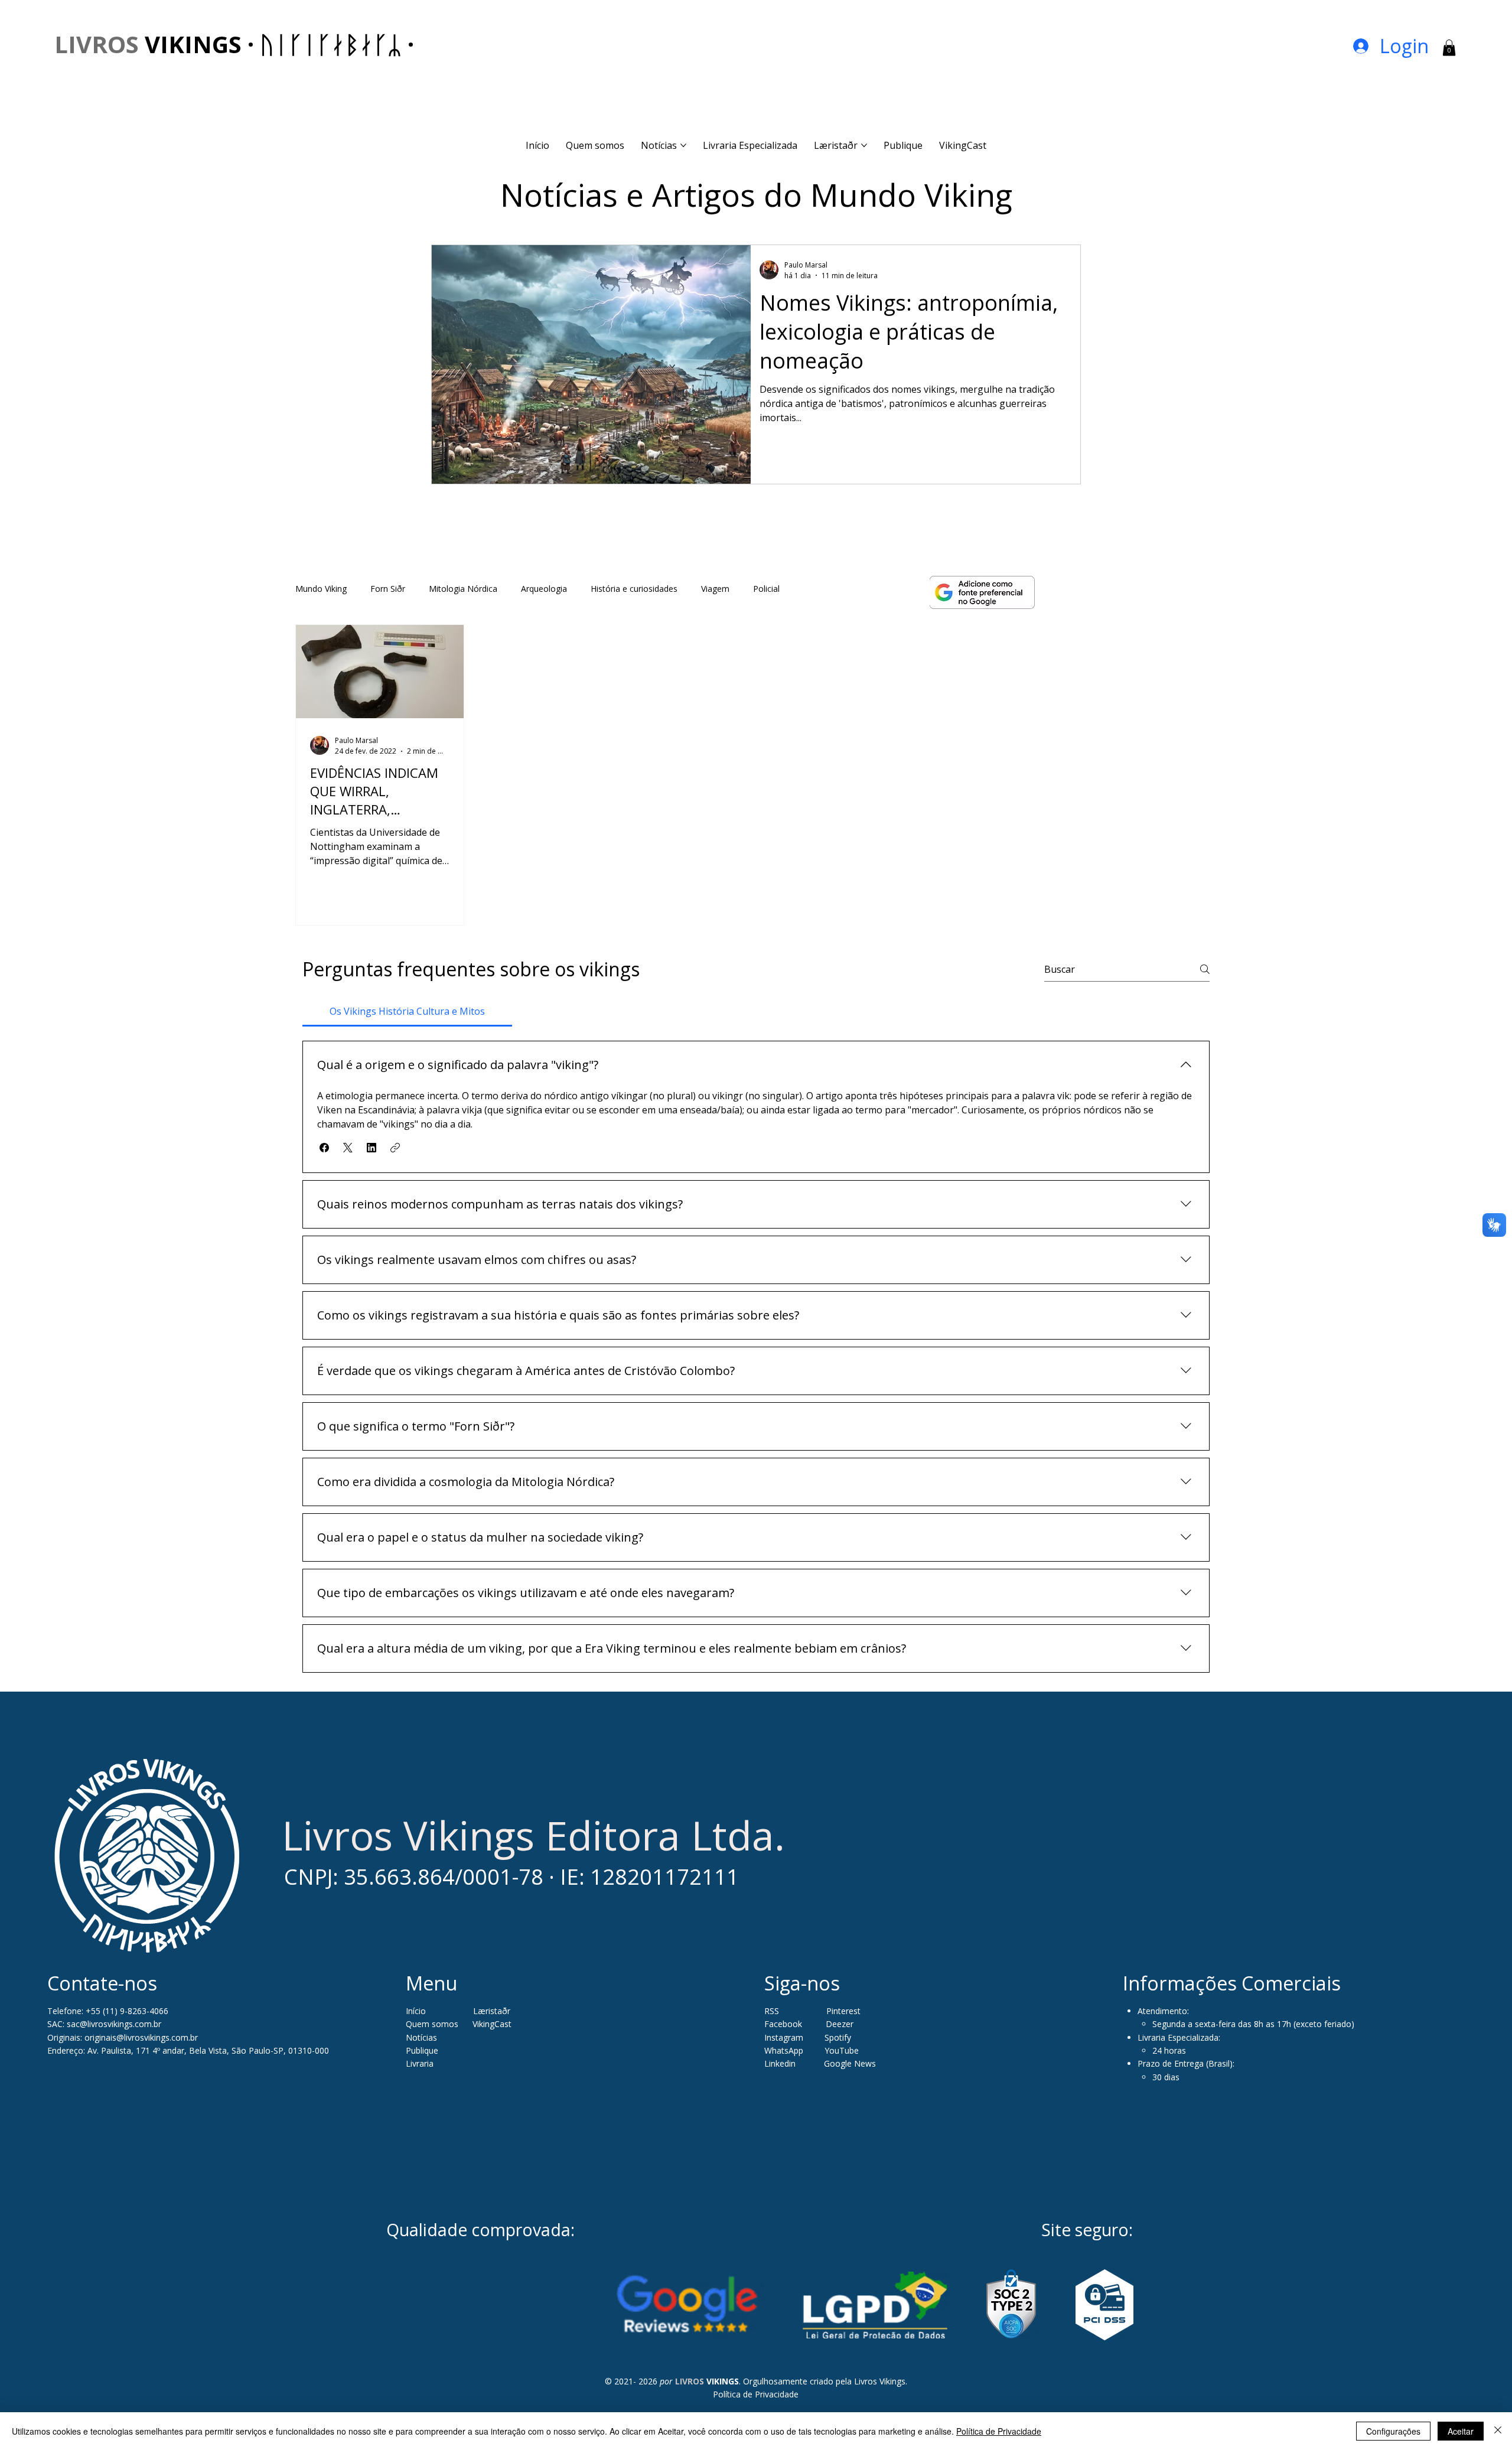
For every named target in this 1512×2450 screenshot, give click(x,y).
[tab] (407, 1011)
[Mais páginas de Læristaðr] (864, 145)
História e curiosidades (634, 589)
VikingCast (492, 2024)
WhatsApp (784, 2050)
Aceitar (1461, 2431)
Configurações (1393, 2431)
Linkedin (781, 2063)
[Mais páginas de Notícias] (683, 145)
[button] (1449, 48)
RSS (772, 2011)
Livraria (420, 2063)
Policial (766, 589)
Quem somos (432, 2024)
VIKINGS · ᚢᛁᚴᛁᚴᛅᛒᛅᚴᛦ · (234, 44)
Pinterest (843, 2011)
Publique (422, 2050)
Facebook (784, 2024)
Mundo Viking (321, 589)
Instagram (784, 2037)
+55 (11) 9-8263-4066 (127, 2011)
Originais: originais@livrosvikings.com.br (123, 2037)
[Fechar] (1498, 2431)
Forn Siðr (388, 589)
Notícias (421, 2037)
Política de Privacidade (756, 2394)
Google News (850, 2063)
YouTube (842, 2050)
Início (416, 2011)
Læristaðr (492, 2011)
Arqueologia (544, 589)
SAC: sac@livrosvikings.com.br (104, 2024)
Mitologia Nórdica (463, 589)
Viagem (715, 589)
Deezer (840, 2024)
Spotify (838, 2037)
